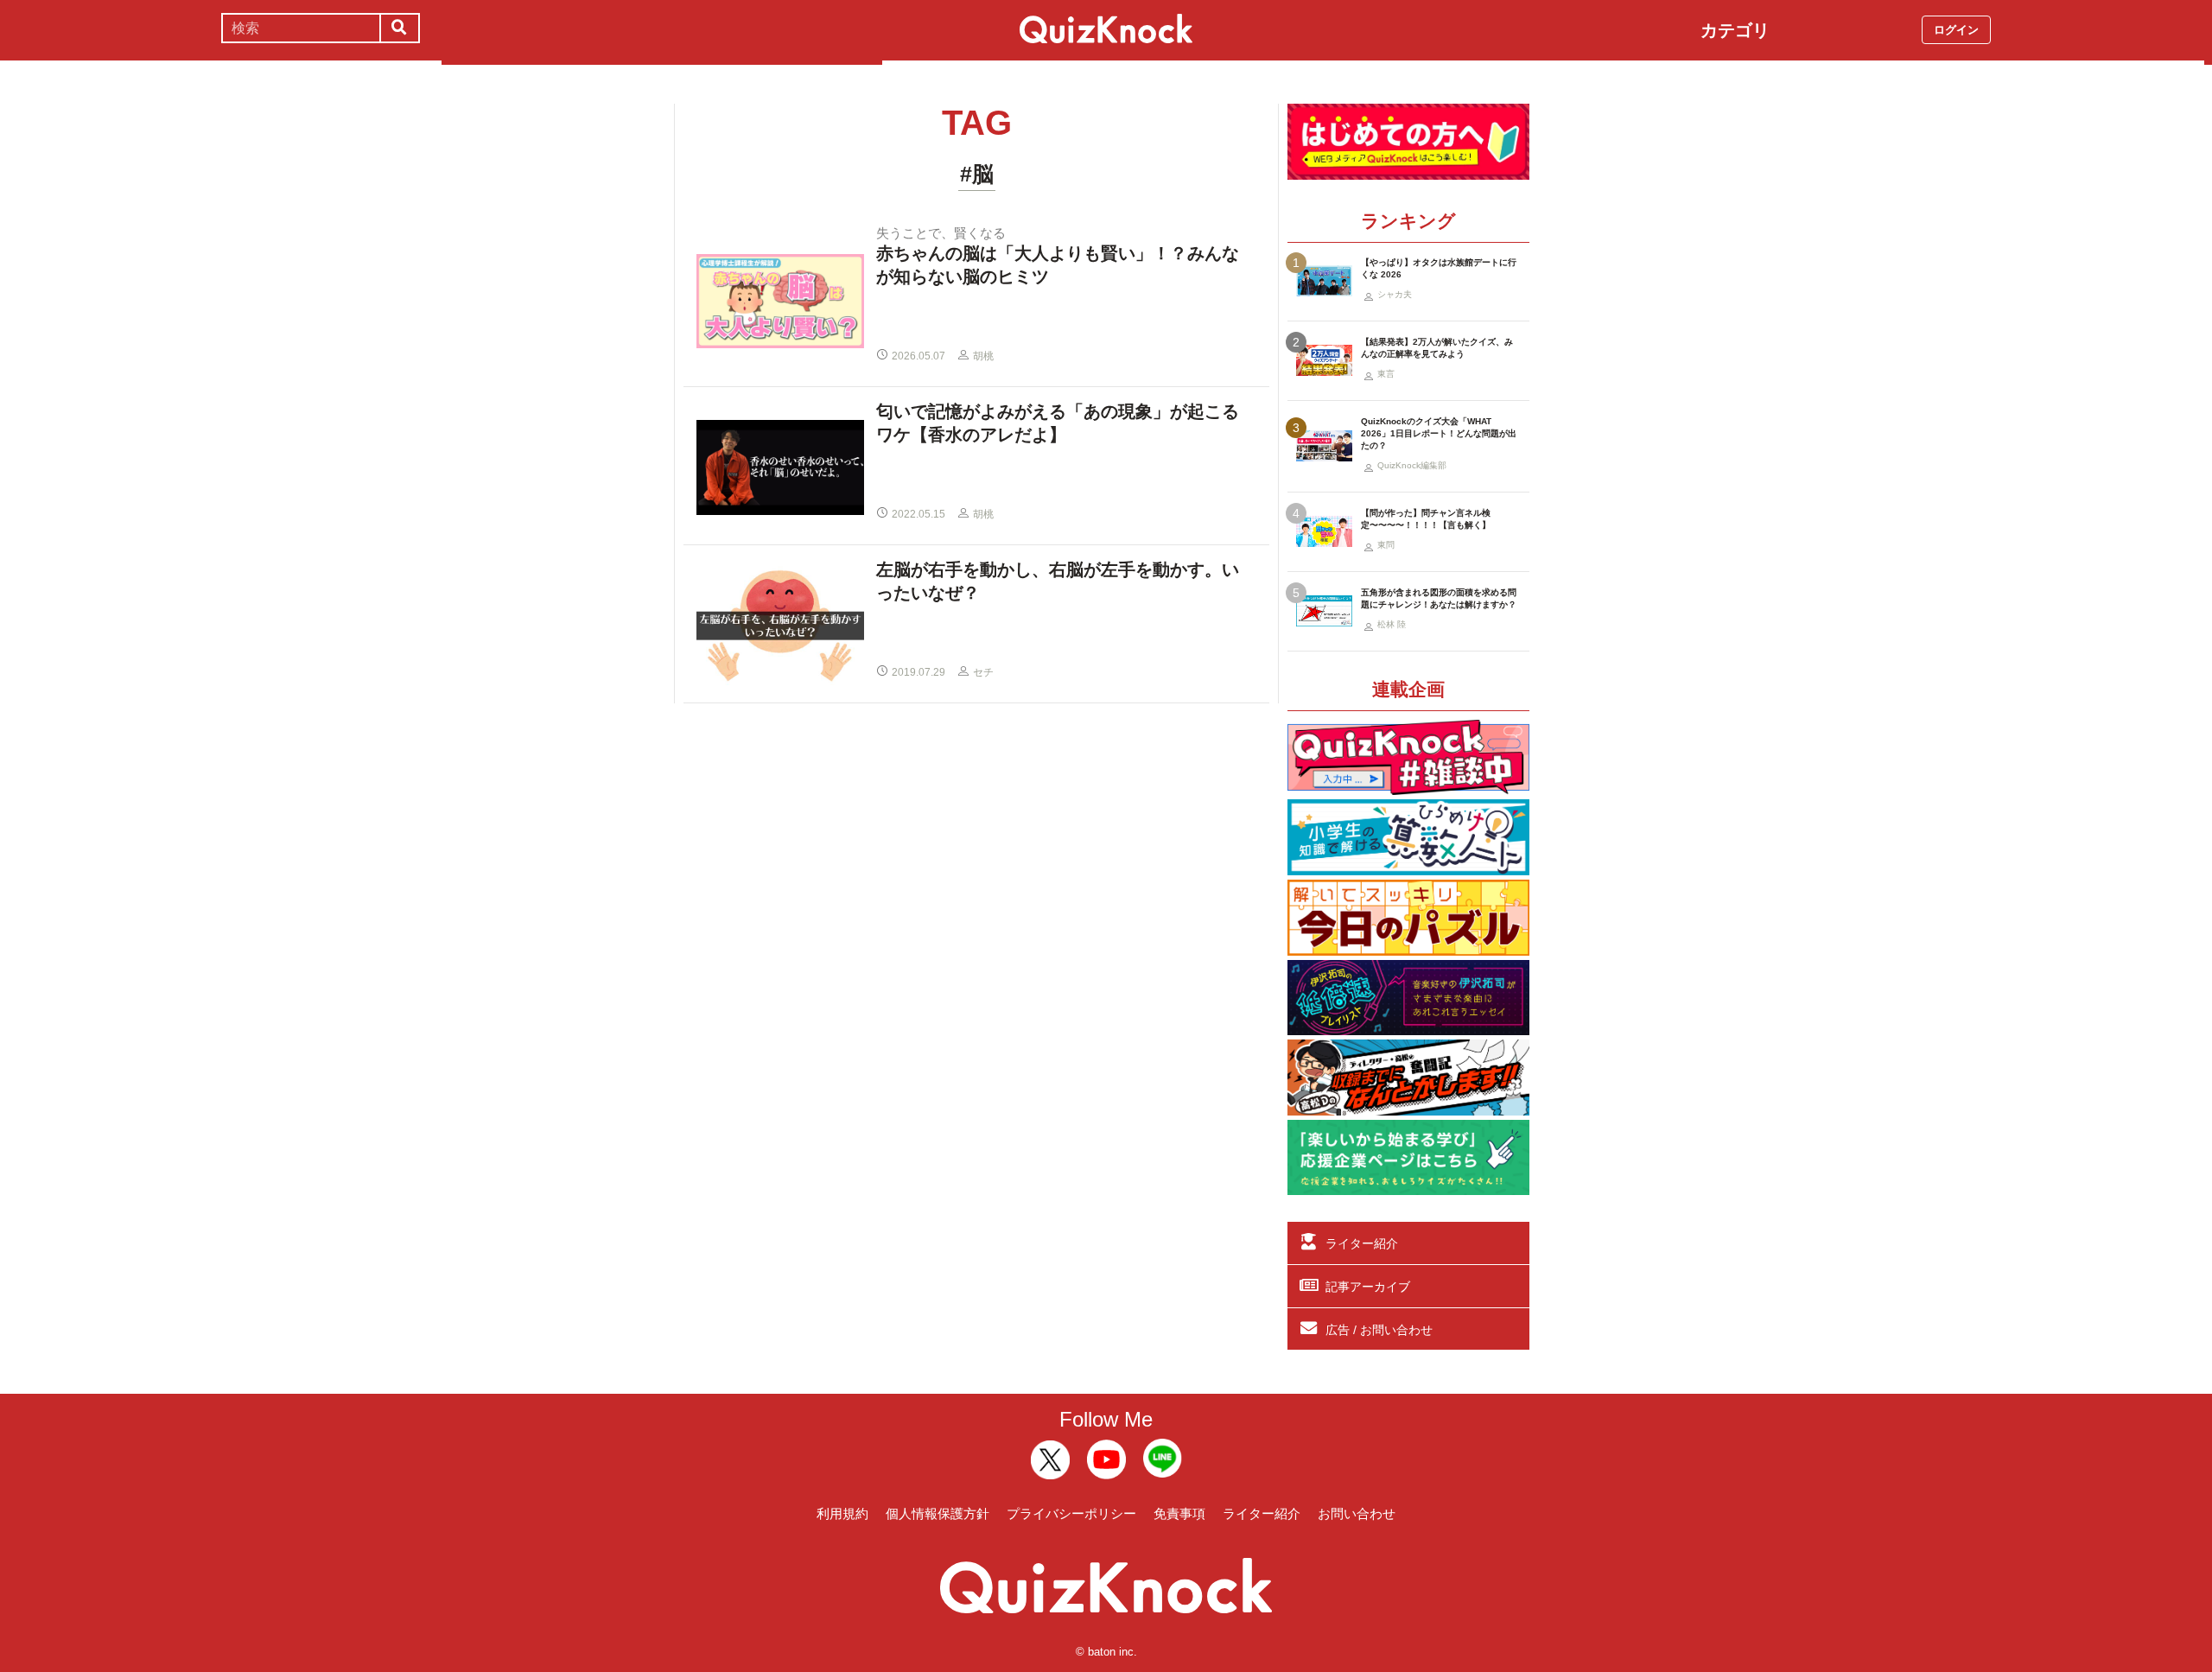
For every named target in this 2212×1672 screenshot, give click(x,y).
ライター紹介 (1362, 1243)
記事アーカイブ (1368, 1287)
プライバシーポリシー (1071, 1513)
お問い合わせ (1357, 1513)
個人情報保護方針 (938, 1513)
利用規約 (842, 1513)
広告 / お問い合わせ (1379, 1330)
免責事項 (1179, 1513)
